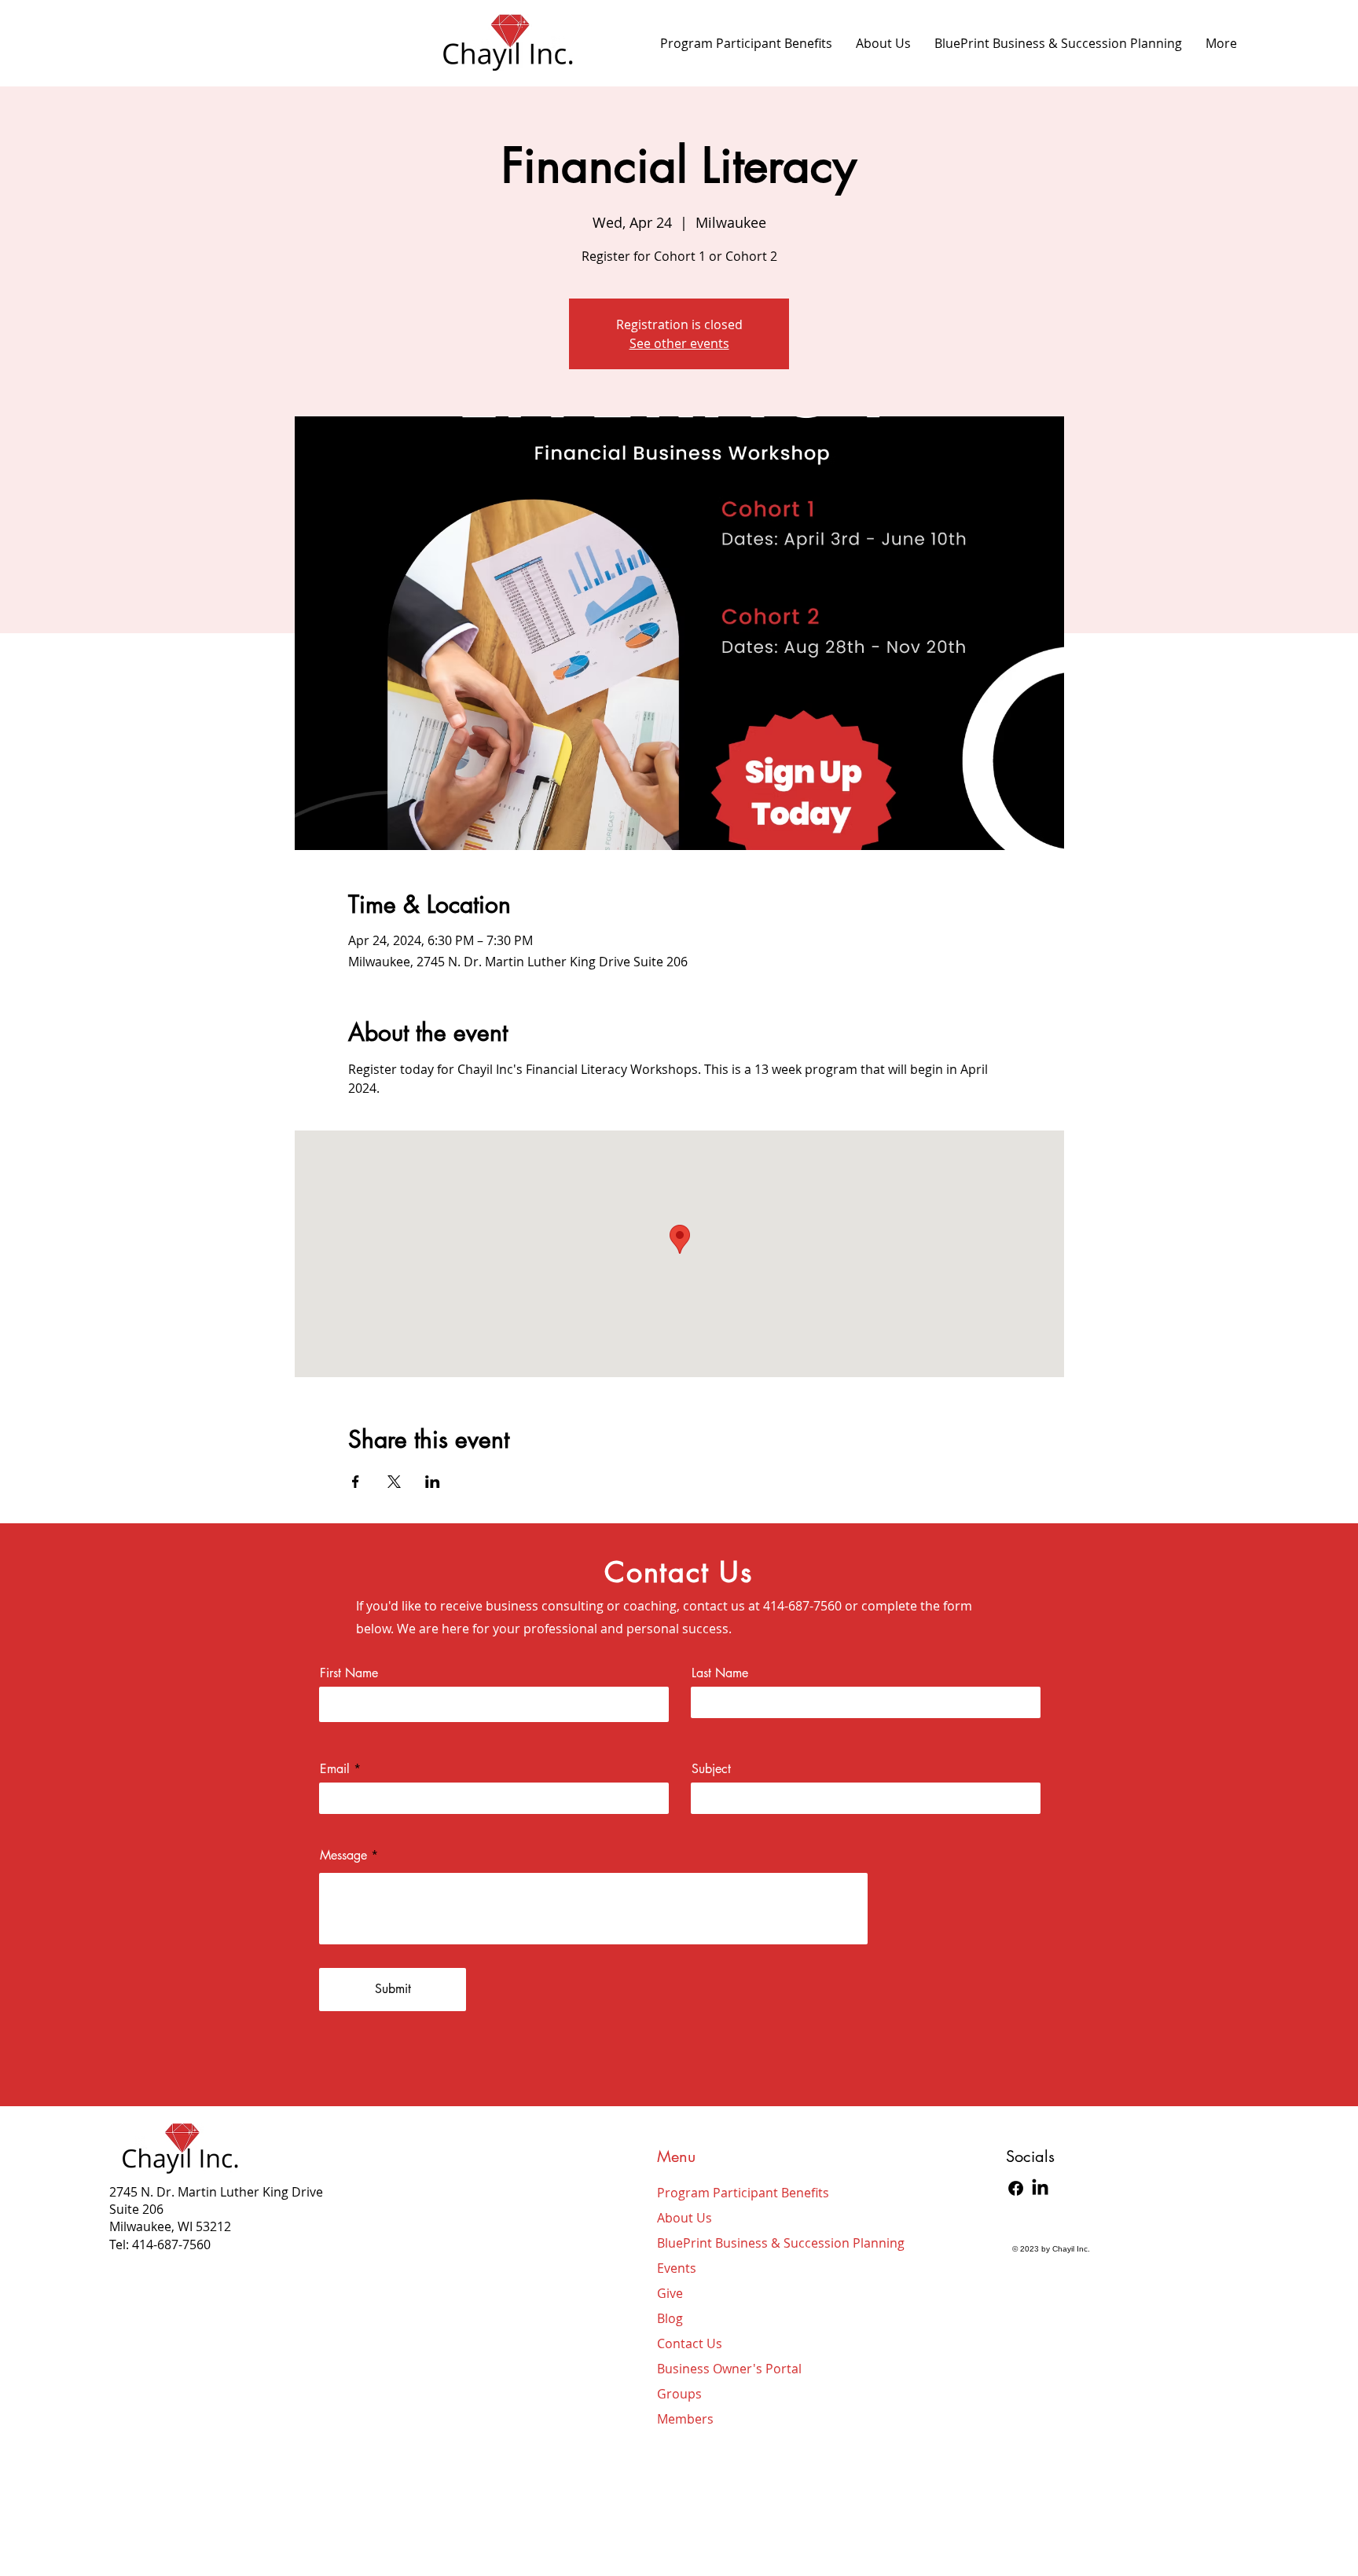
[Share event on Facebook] (356, 1482)
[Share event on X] (394, 1482)
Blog (670, 2318)
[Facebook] (1016, 2188)
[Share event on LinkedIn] (433, 1482)
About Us (685, 2218)
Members (685, 2419)
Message (343, 1856)
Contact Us (690, 2343)
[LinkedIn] (1040, 2188)
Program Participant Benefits (730, 2193)
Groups (679, 2394)
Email (335, 1769)
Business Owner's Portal (729, 2369)
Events (677, 2268)
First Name (349, 1673)
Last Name (720, 1673)
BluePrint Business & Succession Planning (730, 2243)
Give (670, 2293)
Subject (711, 1769)
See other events (679, 343)
